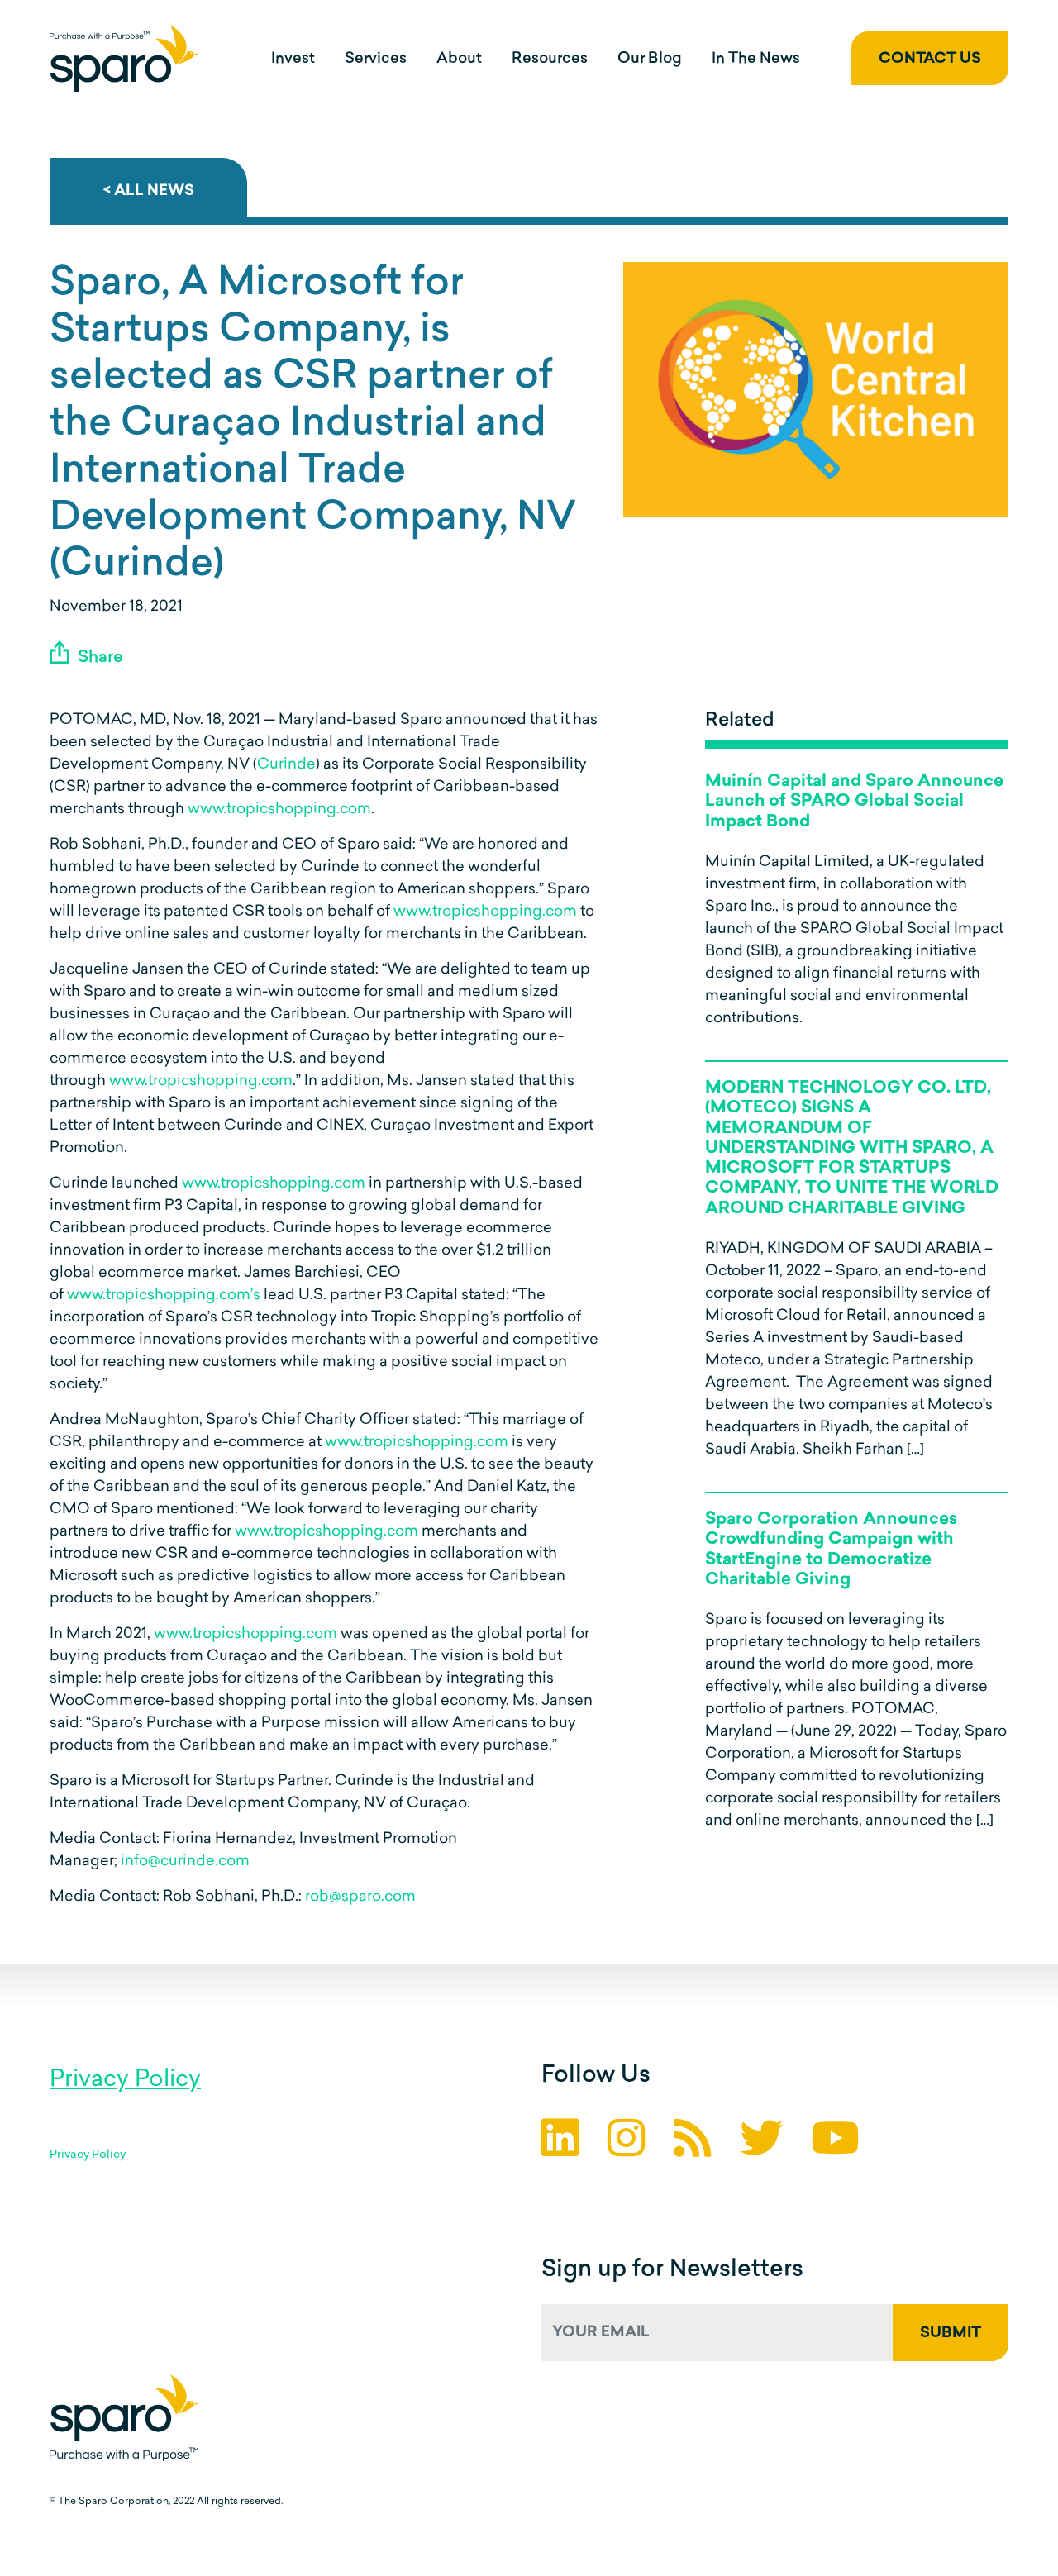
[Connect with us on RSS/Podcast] (693, 2143)
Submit (951, 2334)
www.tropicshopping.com (279, 810)
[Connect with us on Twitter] (761, 2143)
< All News (148, 192)
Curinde (286, 765)
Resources (550, 60)
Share (98, 658)
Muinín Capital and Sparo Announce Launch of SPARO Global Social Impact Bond (854, 802)
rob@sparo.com (360, 1897)
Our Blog (650, 60)
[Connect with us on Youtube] (835, 2143)
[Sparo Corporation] (124, 58)
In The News (756, 60)
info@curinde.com (185, 1862)
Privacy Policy (125, 2080)
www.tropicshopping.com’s (164, 1296)
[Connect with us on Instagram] (627, 2143)
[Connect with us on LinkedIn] (560, 2143)
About (459, 60)
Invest (293, 60)
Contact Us (930, 60)
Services (376, 60)
